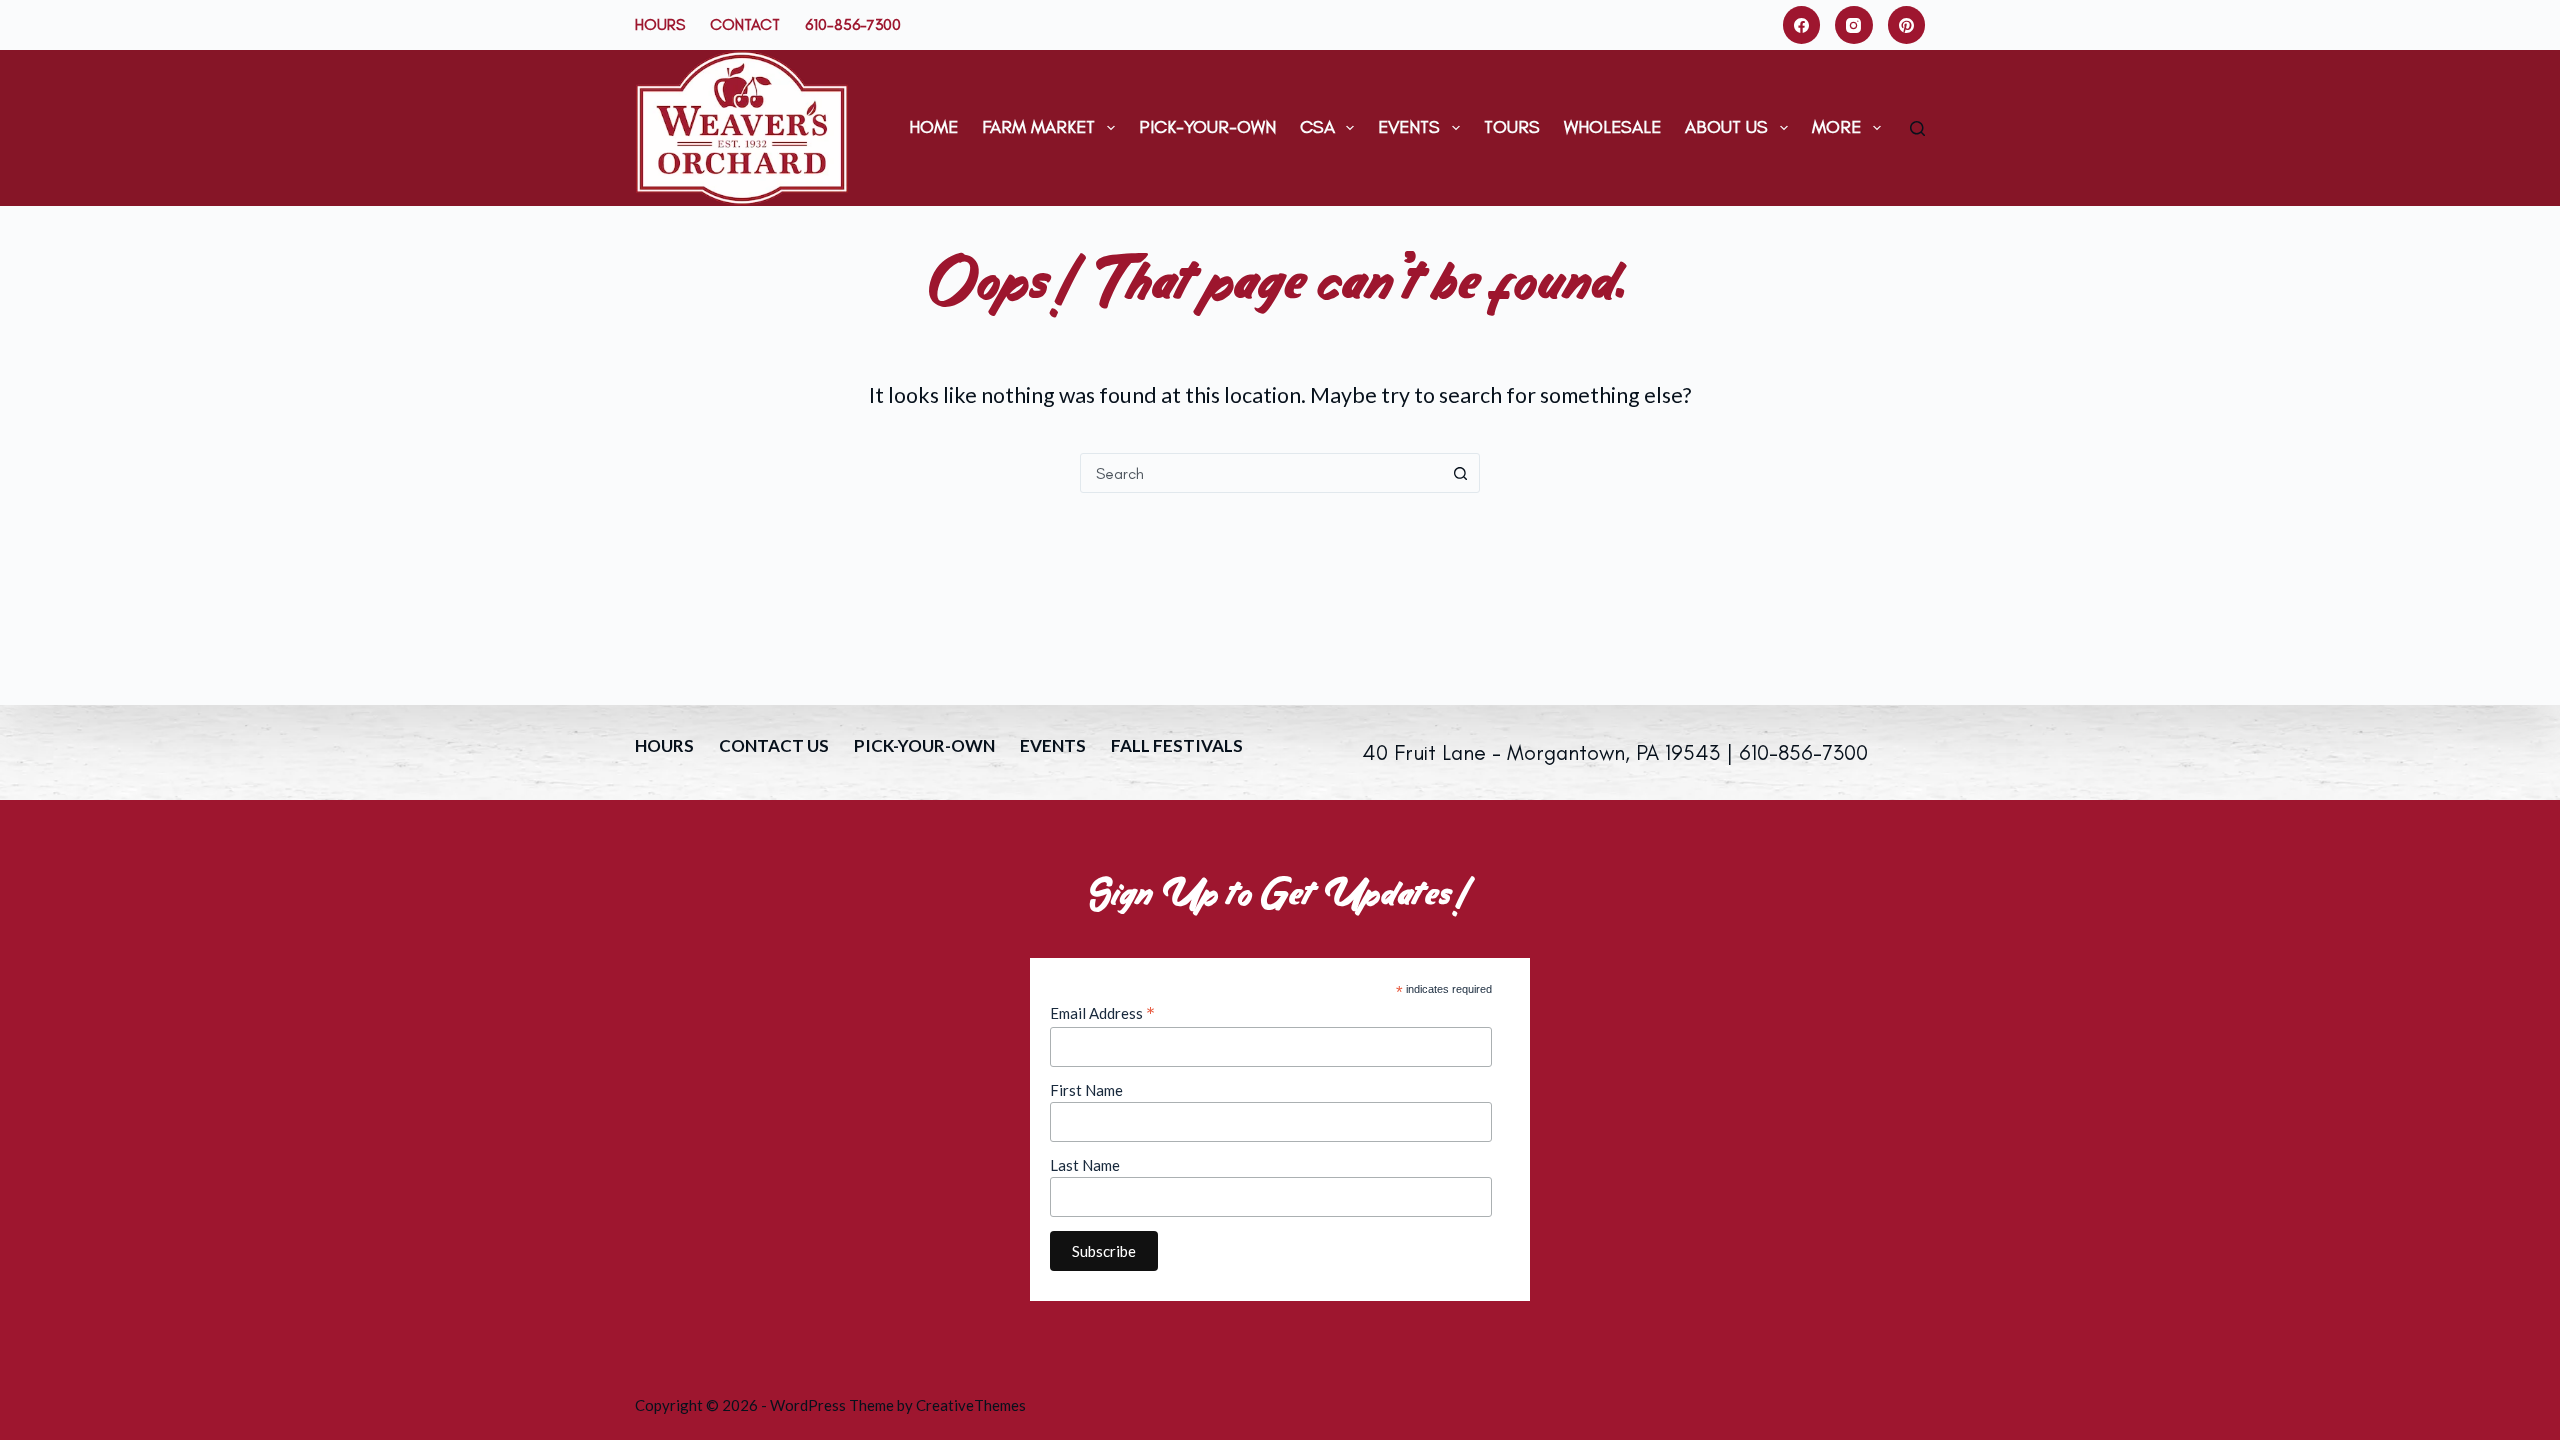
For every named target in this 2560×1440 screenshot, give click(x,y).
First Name (1086, 1090)
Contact (745, 24)
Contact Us (774, 745)
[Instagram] (1854, 25)
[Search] (1917, 128)
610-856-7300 (853, 24)
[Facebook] (1802, 25)
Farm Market (1038, 127)
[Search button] (1460, 473)
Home (933, 127)
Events (1409, 127)
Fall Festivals (1177, 745)
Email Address (1102, 1013)
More (1836, 127)
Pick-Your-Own (1207, 127)
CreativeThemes (971, 1405)
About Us (1726, 127)
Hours (660, 24)
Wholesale (1612, 127)
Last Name (1085, 1165)
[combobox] (1261, 473)
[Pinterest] (1907, 25)
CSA (1317, 127)
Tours (1512, 127)
